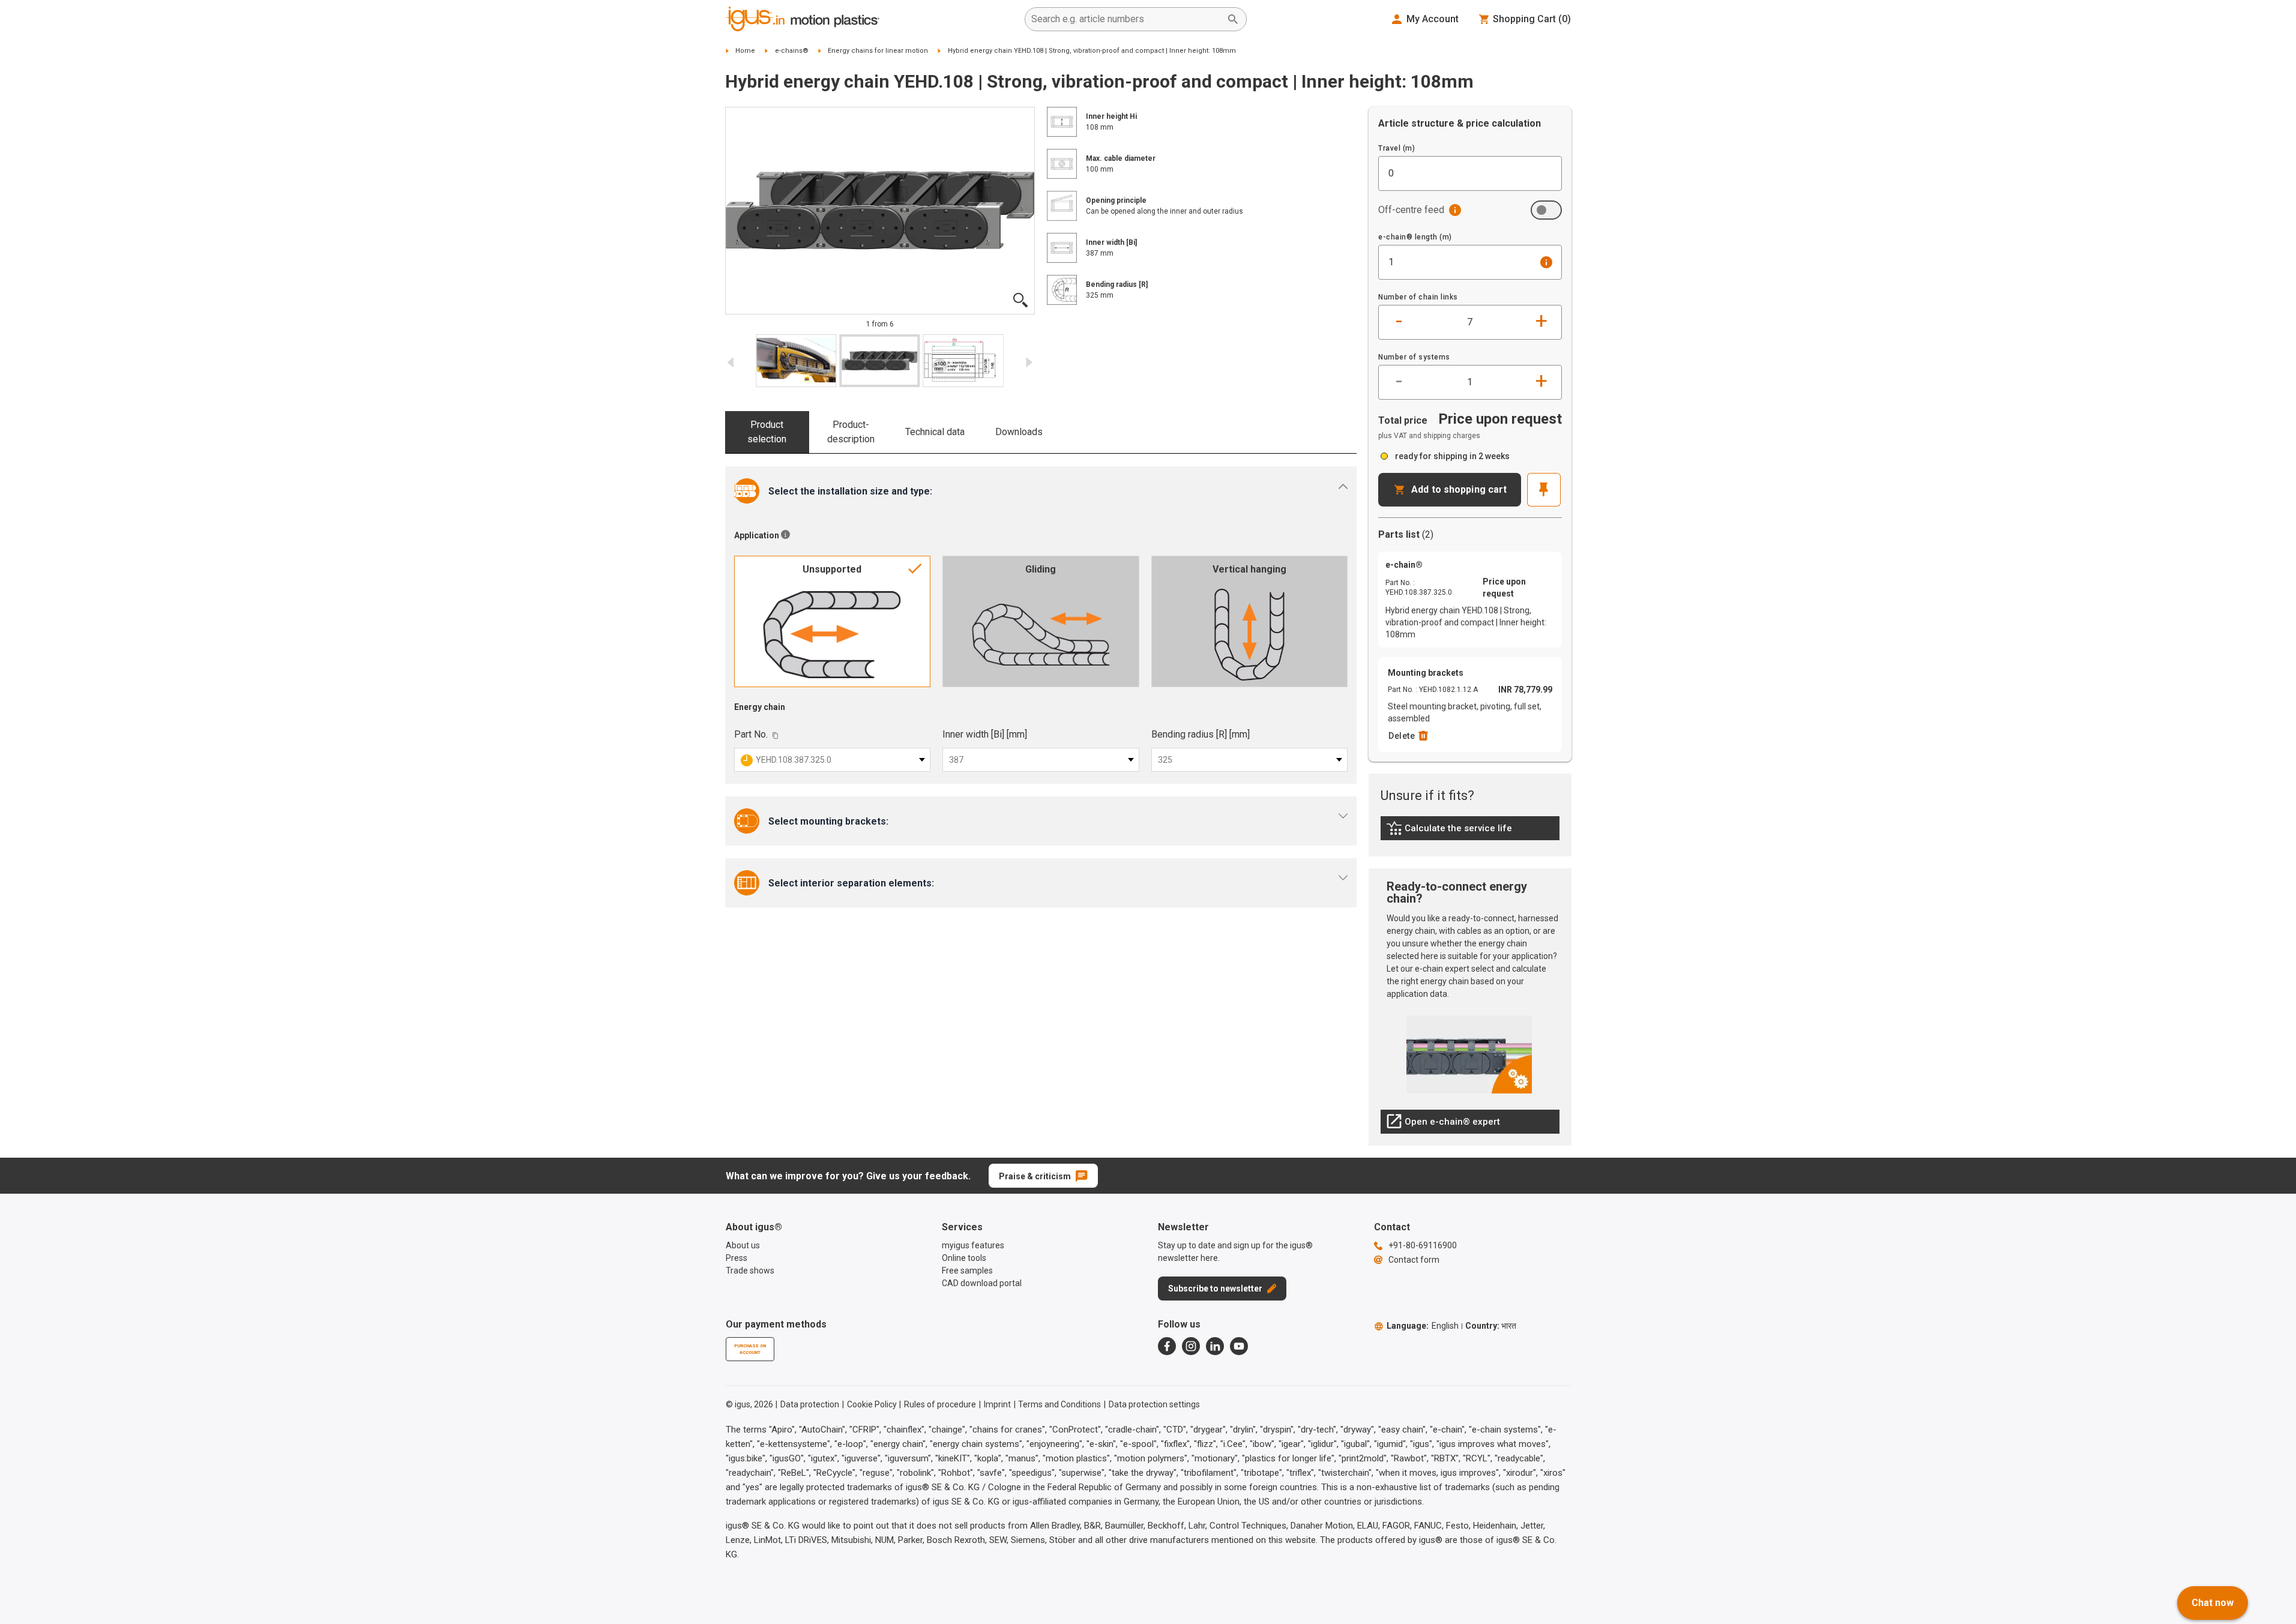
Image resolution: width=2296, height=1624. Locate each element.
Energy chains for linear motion (878, 51)
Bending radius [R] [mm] (1201, 734)
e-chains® (792, 51)
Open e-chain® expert (1443, 1125)
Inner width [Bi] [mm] (985, 734)
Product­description (851, 432)
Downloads (1019, 432)
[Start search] (1233, 19)
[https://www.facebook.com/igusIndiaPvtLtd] (1167, 1346)
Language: (1423, 1326)
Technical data (935, 432)
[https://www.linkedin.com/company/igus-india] (1215, 1346)
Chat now (2213, 1603)
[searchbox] (1126, 19)
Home (745, 51)
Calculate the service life (1452, 831)
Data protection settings (1154, 1404)
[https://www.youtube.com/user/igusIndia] (1239, 1346)
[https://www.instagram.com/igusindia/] (1191, 1346)
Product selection (767, 432)
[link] (1470, 832)
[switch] (1546, 210)
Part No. (751, 734)
